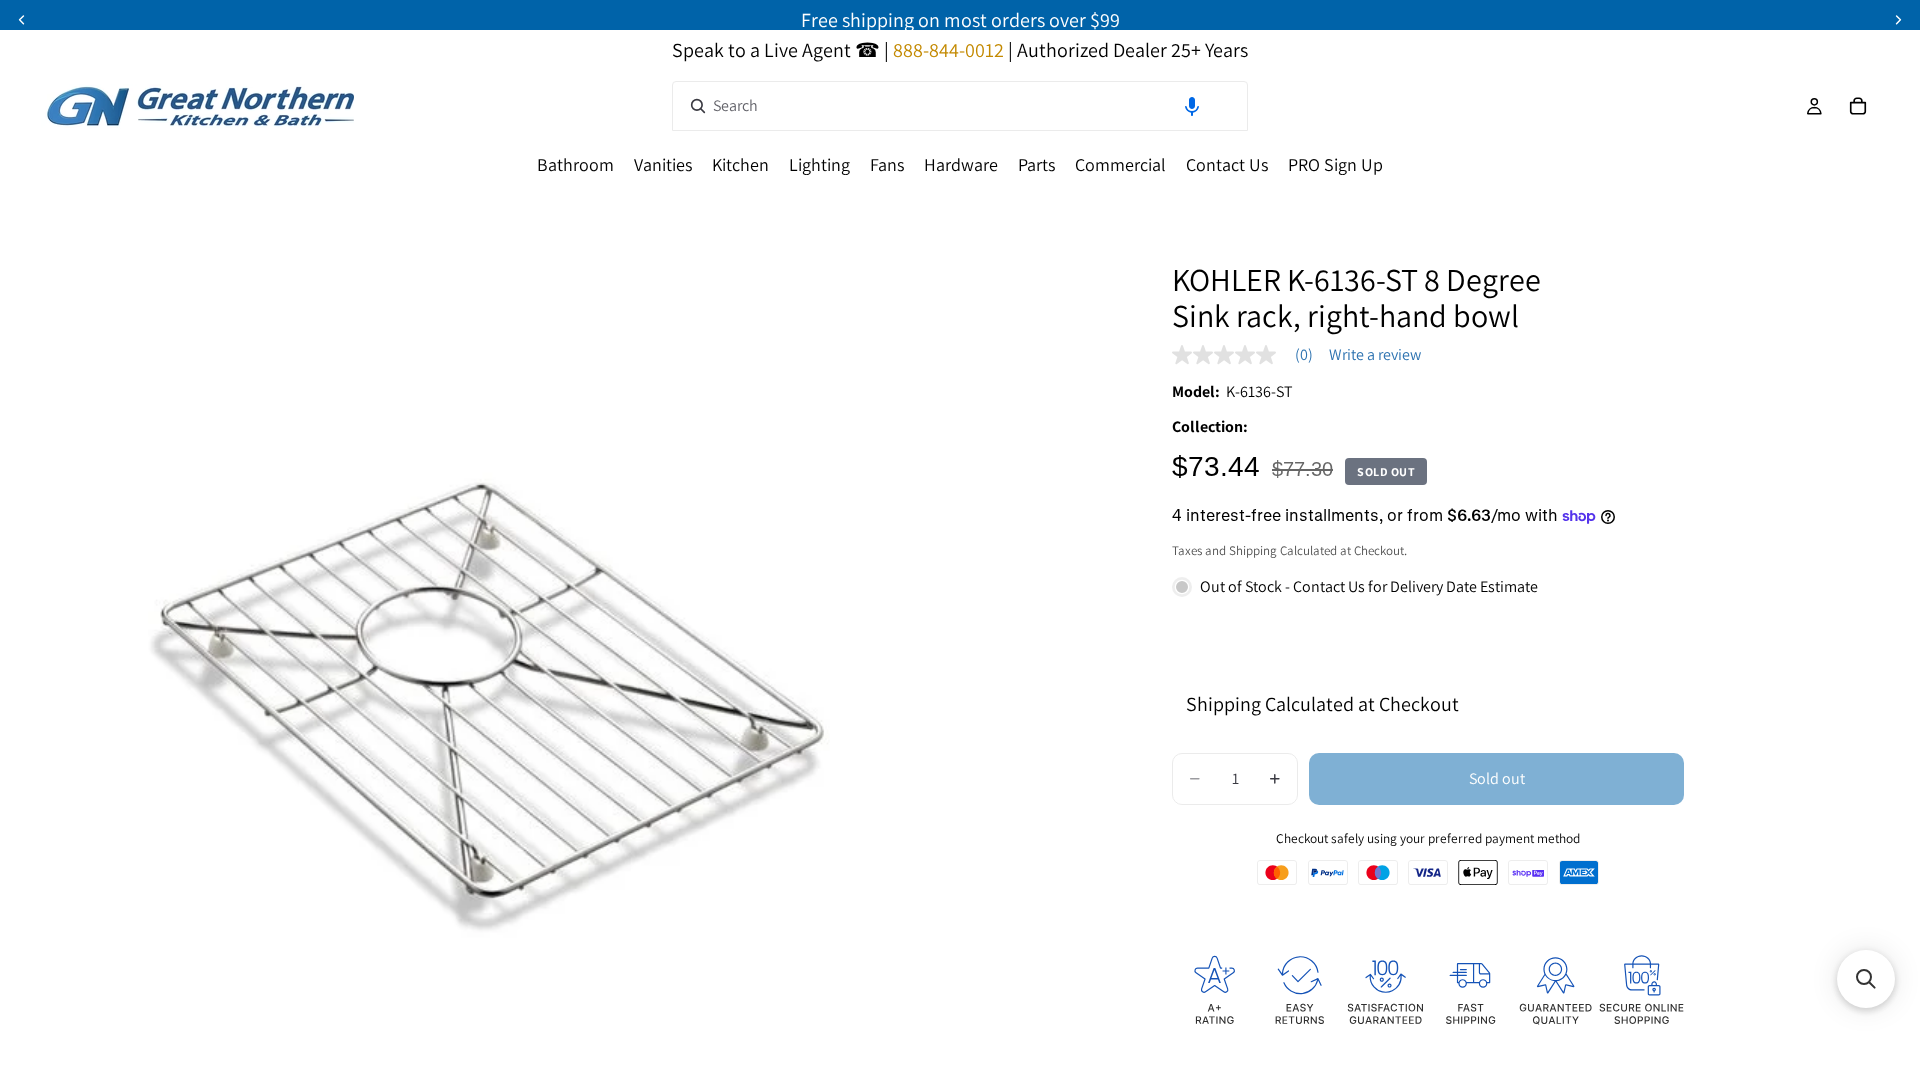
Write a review (1375, 355)
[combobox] (960, 106)
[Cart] (1858, 106)
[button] (1192, 106)
